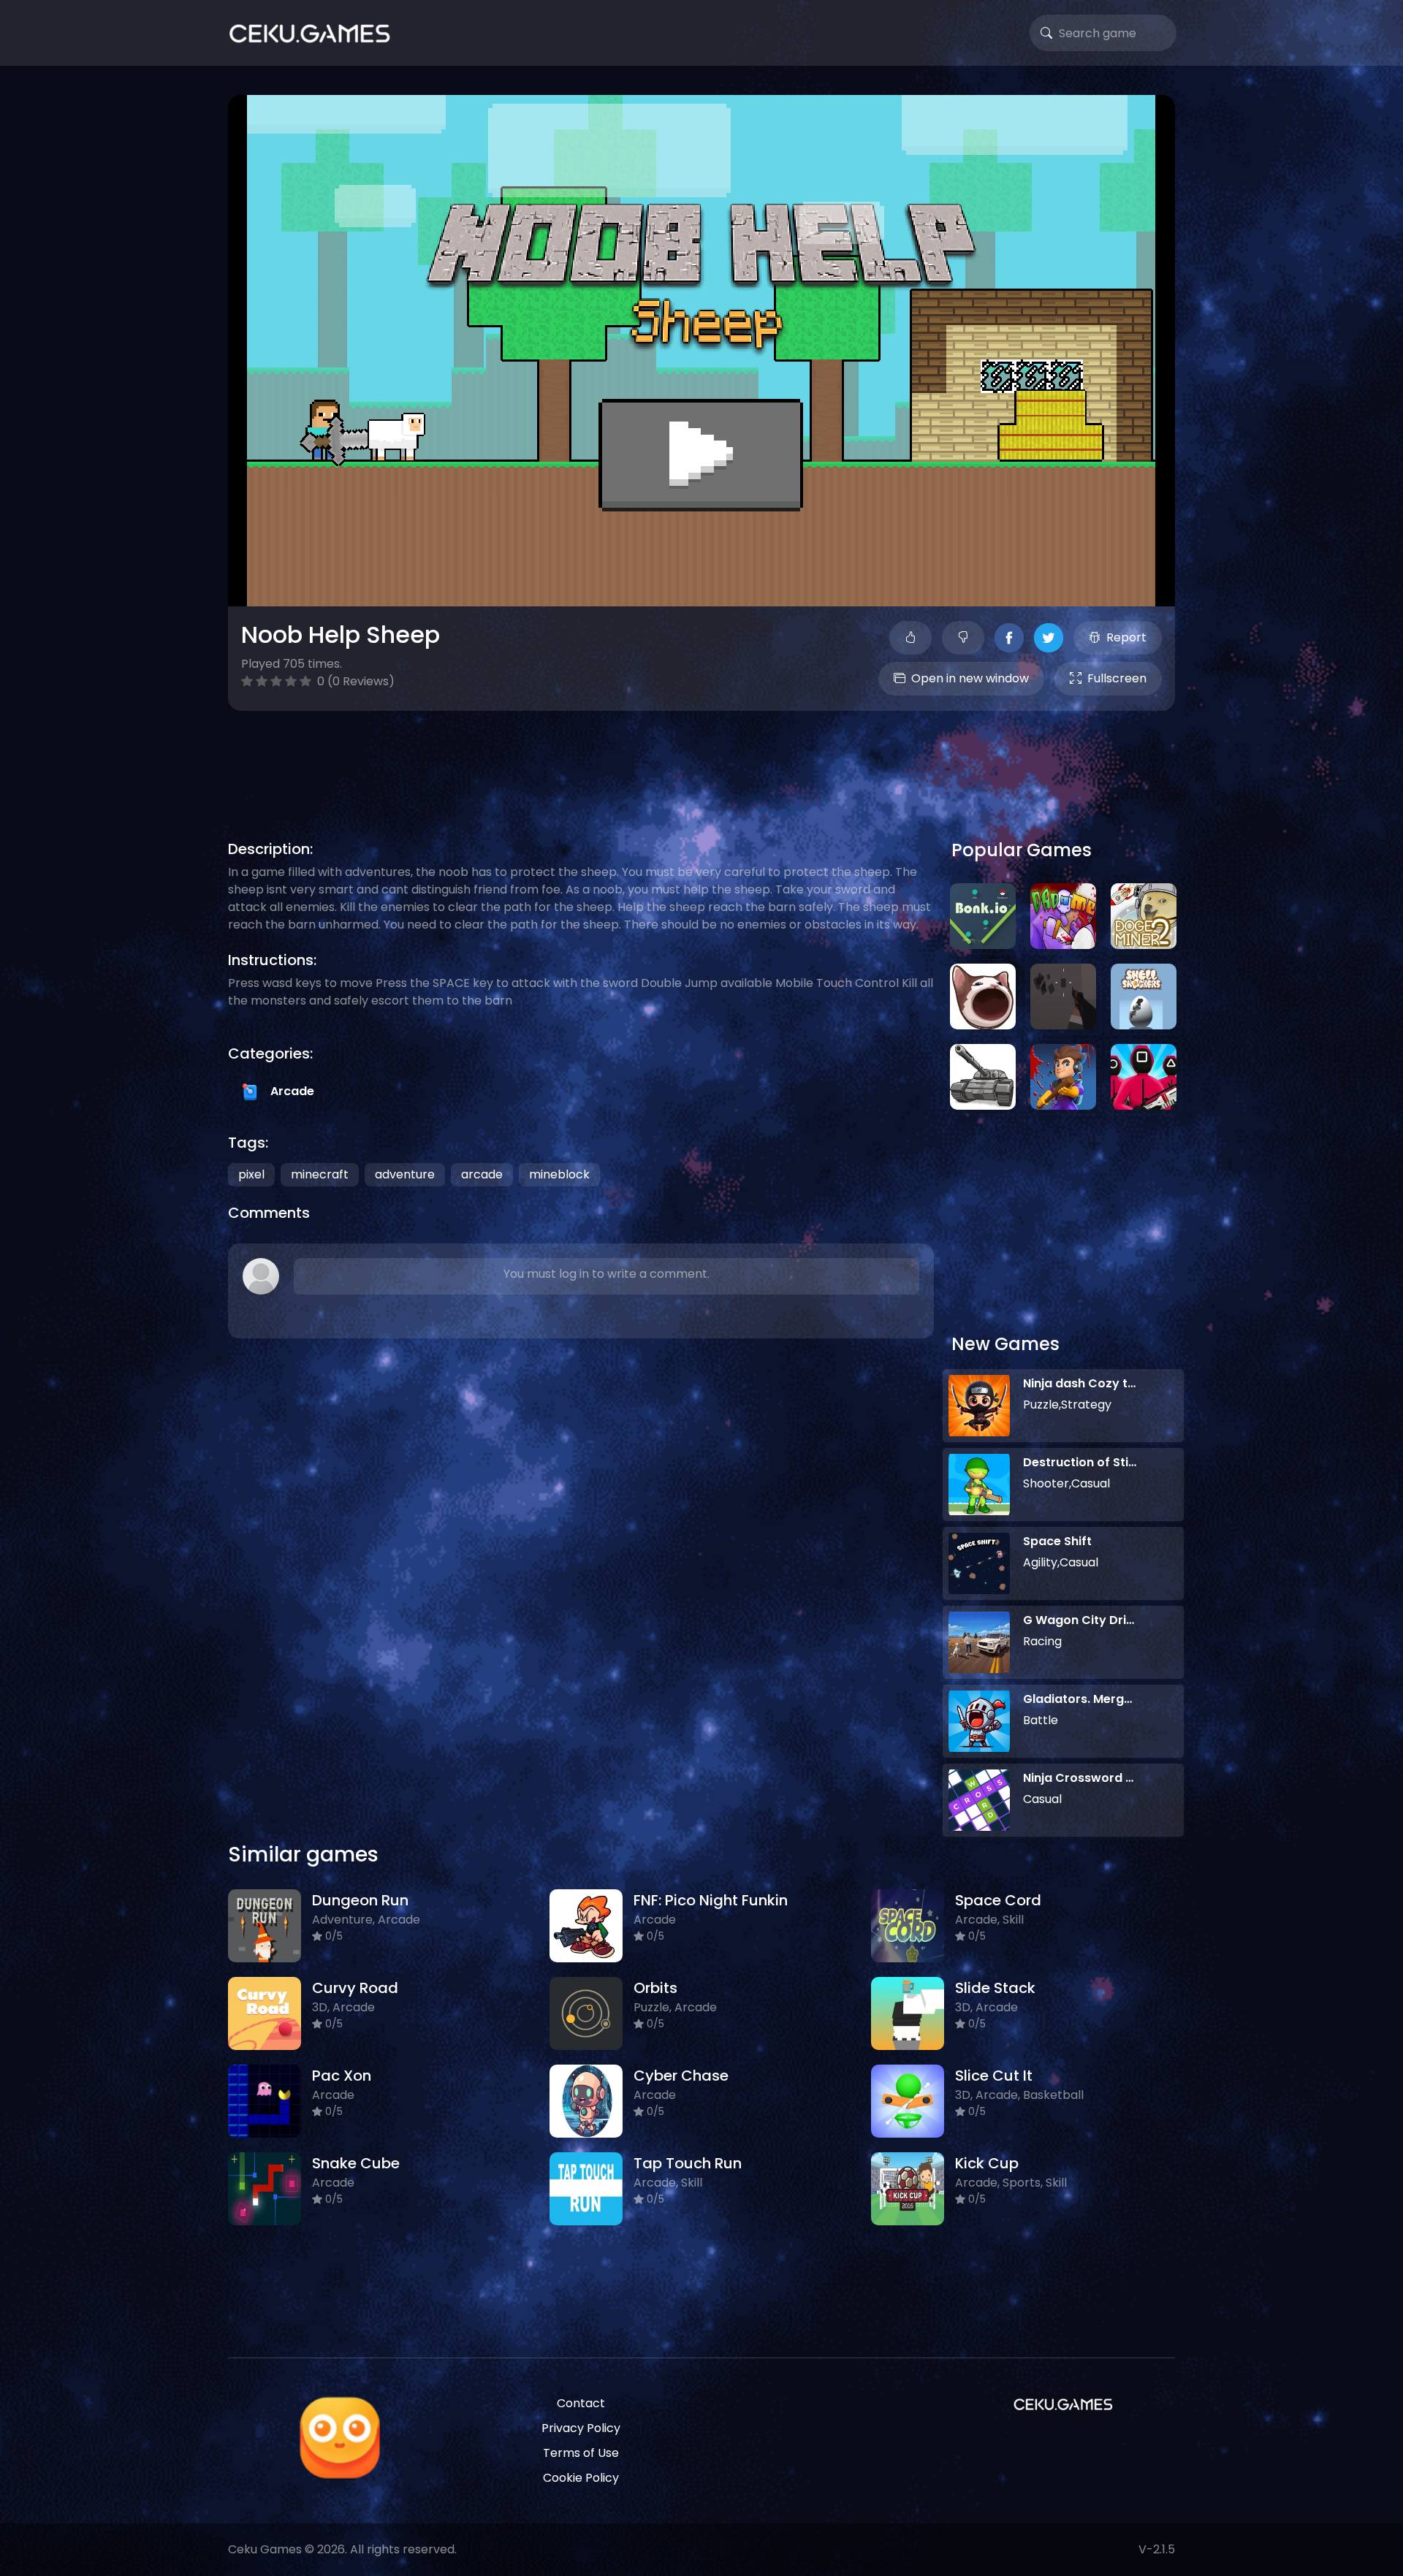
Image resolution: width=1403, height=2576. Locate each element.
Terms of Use (581, 2453)
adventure (405, 1174)
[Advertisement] (701, 758)
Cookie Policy (581, 2478)
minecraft (320, 1174)
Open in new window (970, 678)
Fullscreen (1117, 678)
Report (1126, 637)
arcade (482, 1174)
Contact (581, 2403)
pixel (251, 1174)
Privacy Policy (581, 2428)
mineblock (559, 1174)
